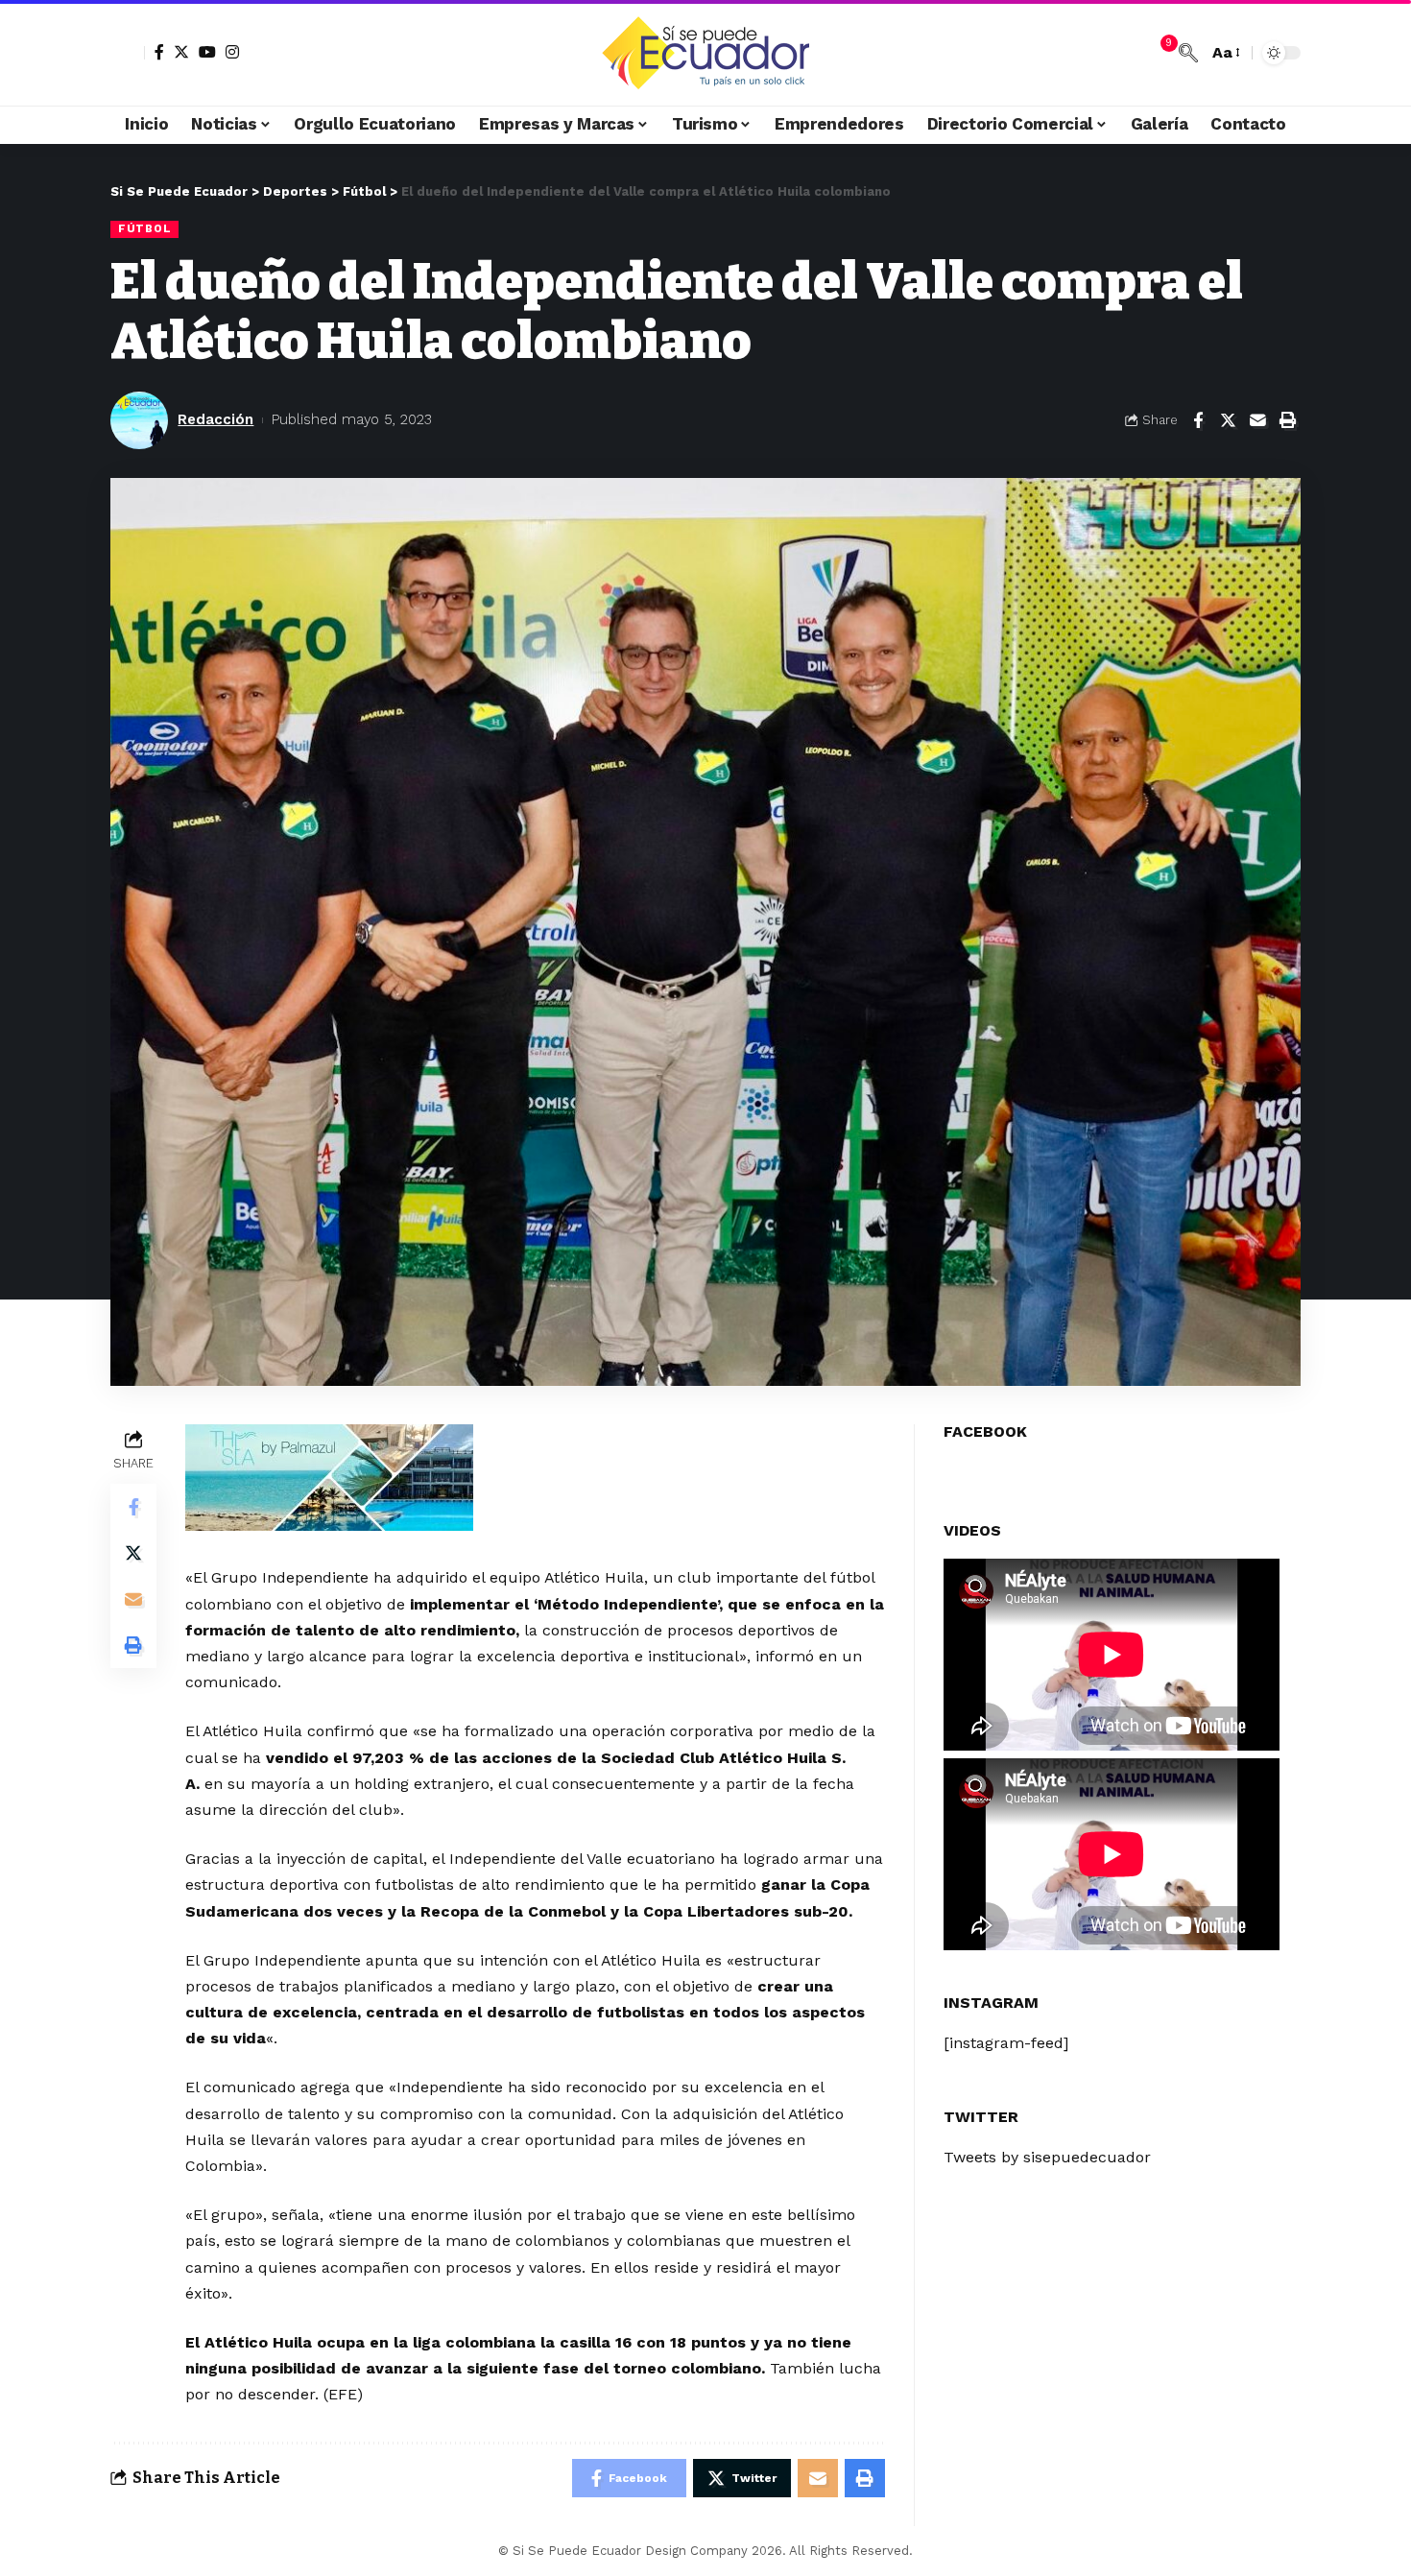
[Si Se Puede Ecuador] (705, 53)
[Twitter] (181, 52)
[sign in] (128, 53)
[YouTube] (207, 52)
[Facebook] (159, 52)
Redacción (215, 419)
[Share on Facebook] (1198, 420)
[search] (1188, 53)
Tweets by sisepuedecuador (1047, 2158)
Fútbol (144, 228)
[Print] (1287, 420)
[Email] (1257, 420)
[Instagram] (232, 52)
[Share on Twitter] (1228, 420)
